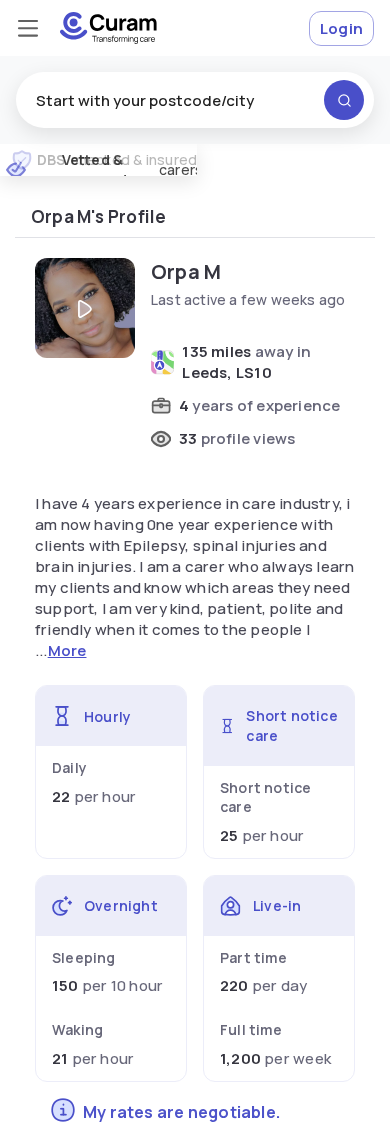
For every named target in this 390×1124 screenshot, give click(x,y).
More (67, 650)
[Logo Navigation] (108, 28)
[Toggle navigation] (28, 28)
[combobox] (195, 100)
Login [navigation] (341, 28)
